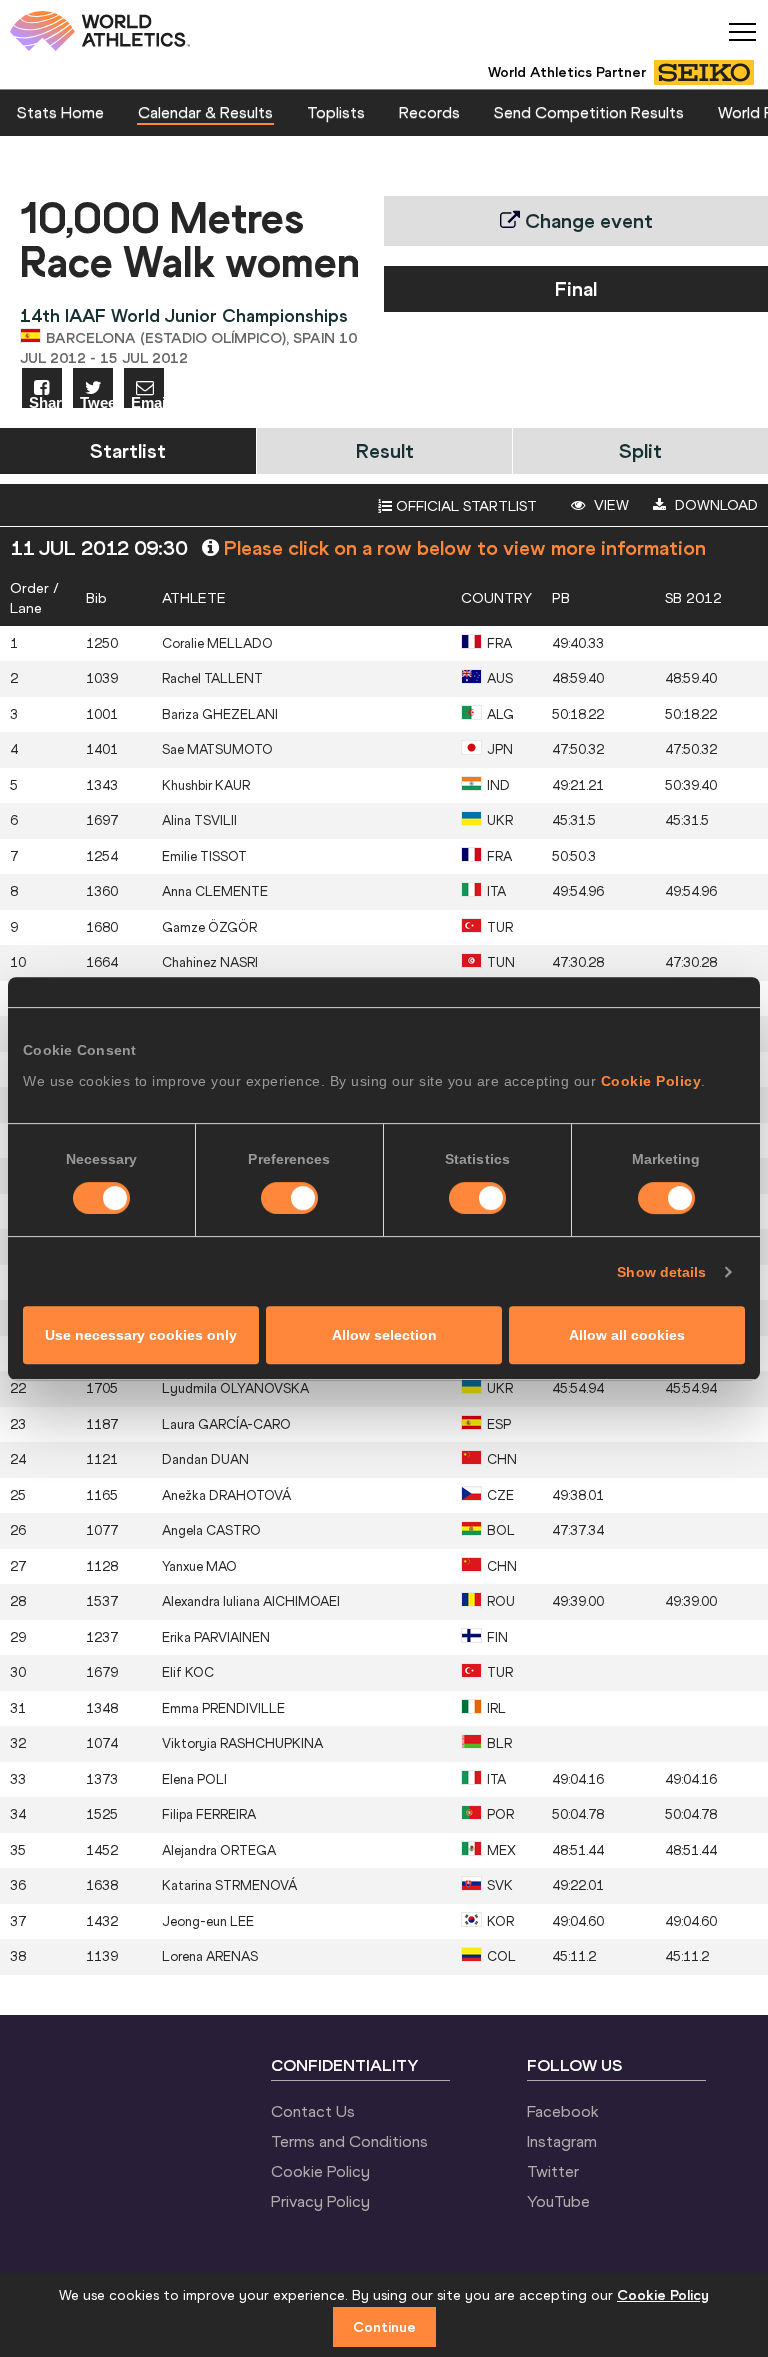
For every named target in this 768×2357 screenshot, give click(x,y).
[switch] (289, 1198)
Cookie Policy (651, 1081)
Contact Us (313, 2111)
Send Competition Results (589, 112)
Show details (661, 1272)
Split (640, 450)
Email (147, 401)
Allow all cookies (627, 1335)
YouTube (558, 2201)
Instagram (562, 2141)
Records (429, 112)
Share (45, 401)
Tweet (96, 401)
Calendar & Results (205, 112)
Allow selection (384, 1335)
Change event (586, 220)
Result (385, 450)
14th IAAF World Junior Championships (184, 315)
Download (714, 505)
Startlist (128, 450)
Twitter (553, 2171)
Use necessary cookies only (141, 1335)
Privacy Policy (320, 2201)
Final (576, 288)
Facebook (563, 2111)
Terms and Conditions (349, 2141)
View (609, 505)
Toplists (336, 112)
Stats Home (60, 112)
